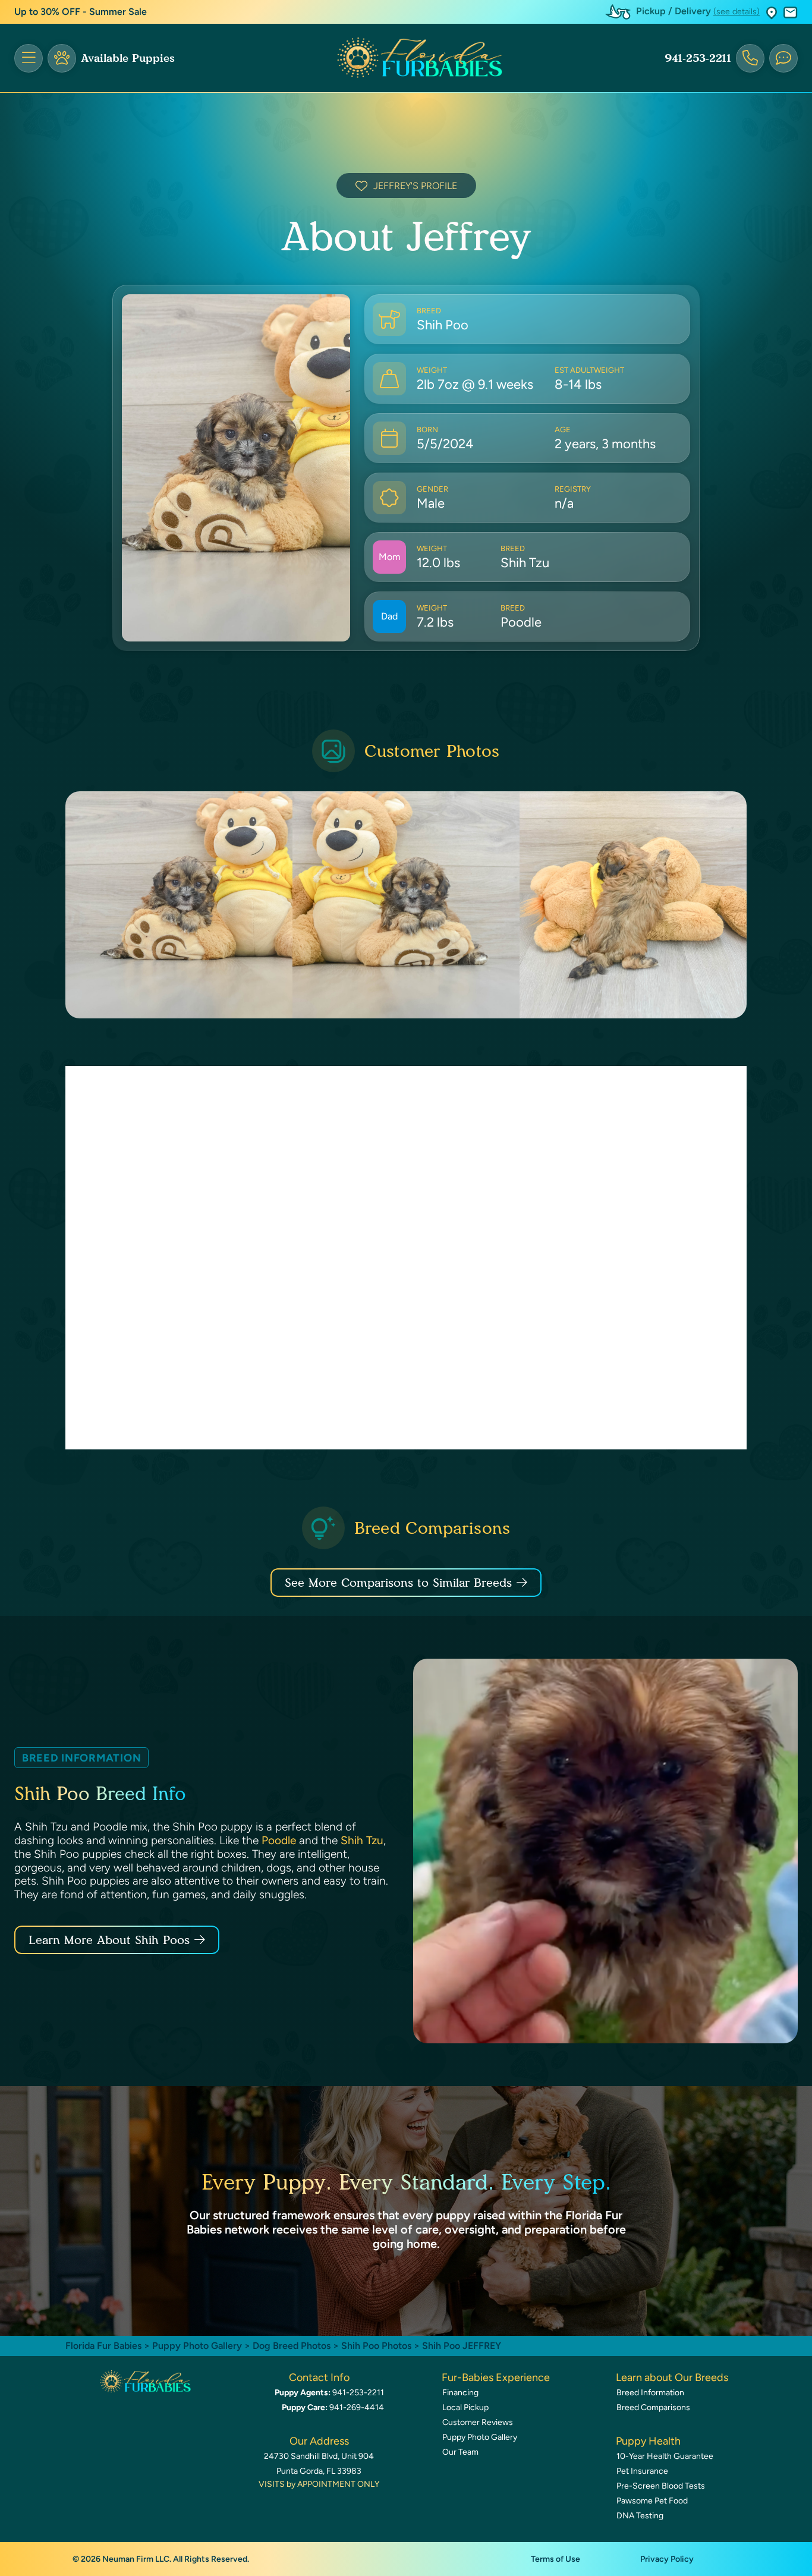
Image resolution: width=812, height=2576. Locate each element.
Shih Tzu (362, 1840)
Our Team (460, 2452)
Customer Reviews (478, 2422)
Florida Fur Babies (103, 2346)
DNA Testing (640, 2516)
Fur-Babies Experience (496, 2377)
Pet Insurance (642, 2471)
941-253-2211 (698, 58)
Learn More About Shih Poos (109, 1940)
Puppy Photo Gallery (197, 2346)
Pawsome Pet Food (652, 2501)
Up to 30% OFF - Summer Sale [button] (81, 12)
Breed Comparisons (653, 2407)
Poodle (279, 1840)
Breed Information (650, 2393)
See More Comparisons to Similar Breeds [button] (398, 1583)
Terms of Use (556, 2559)
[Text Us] (783, 58)
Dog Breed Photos (292, 2346)
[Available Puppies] (62, 58)
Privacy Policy (667, 2559)
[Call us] (750, 58)
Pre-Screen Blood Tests (661, 2486)
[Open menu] (29, 58)
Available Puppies (128, 58)
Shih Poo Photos (376, 2346)
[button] (772, 12)
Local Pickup (465, 2407)
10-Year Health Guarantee (665, 2456)
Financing (460, 2393)
